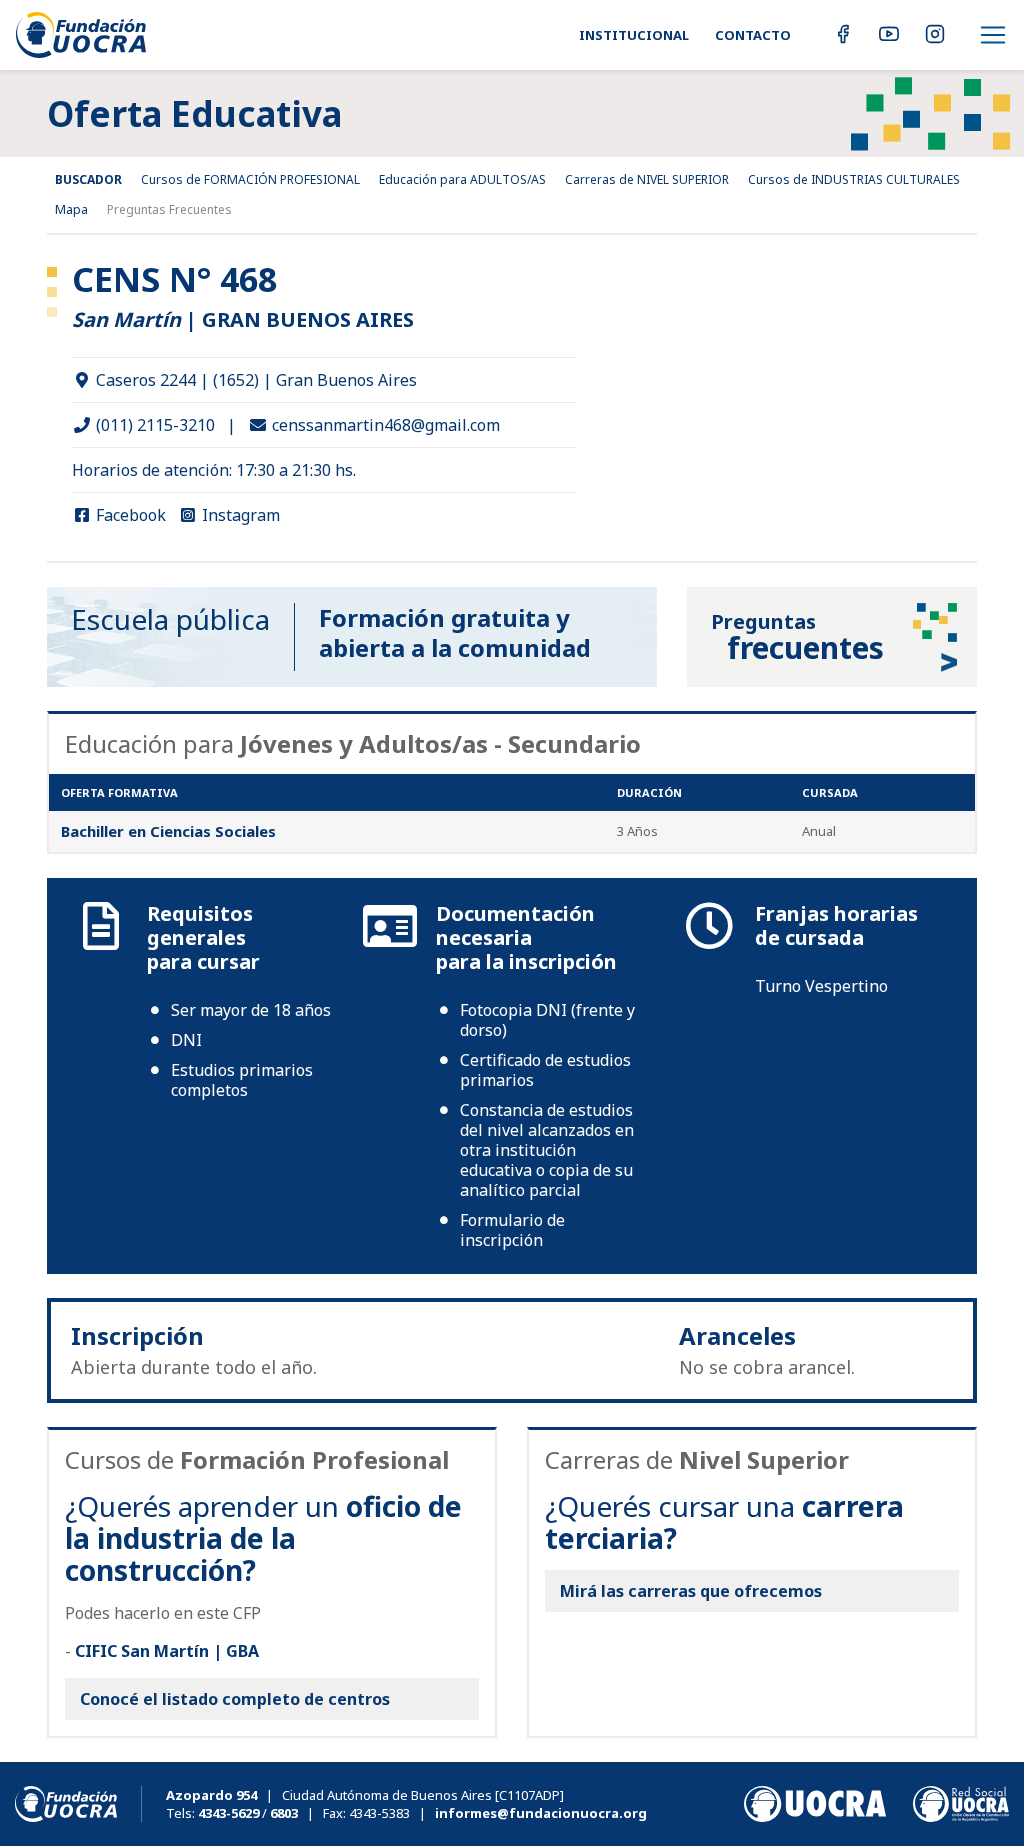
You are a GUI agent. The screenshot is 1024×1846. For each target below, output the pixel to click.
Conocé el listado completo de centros (235, 1699)
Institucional (634, 35)
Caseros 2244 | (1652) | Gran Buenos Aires (254, 380)
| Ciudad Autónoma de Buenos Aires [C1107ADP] (365, 1795)
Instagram (239, 515)
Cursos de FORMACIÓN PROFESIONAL (250, 179)
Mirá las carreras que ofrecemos (691, 1591)
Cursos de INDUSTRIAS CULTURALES (854, 179)
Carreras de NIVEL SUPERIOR (647, 179)
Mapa (71, 209)
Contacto (753, 35)
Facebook (129, 515)
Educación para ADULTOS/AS (462, 179)
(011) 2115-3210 (153, 425)
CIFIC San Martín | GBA (167, 1651)
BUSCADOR (88, 179)
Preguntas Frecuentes (169, 209)
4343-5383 (379, 1813)
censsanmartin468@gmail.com (384, 425)
